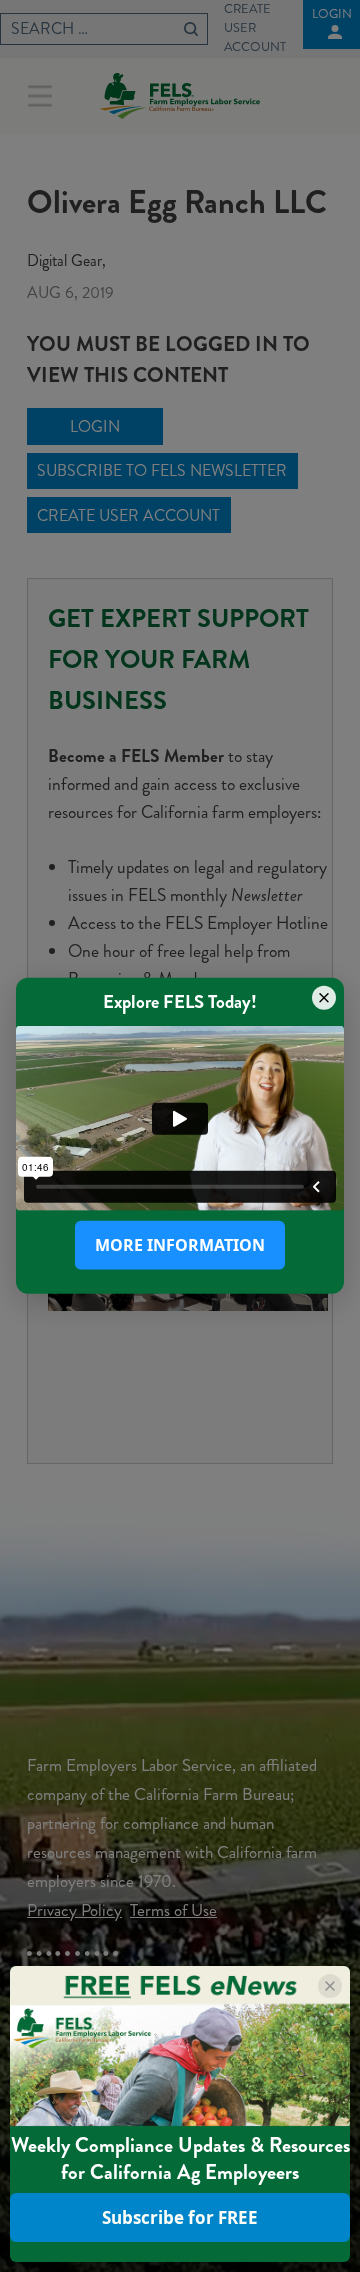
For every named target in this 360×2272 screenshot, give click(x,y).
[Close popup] (324, 998)
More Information (180, 1245)
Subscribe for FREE (180, 2217)
